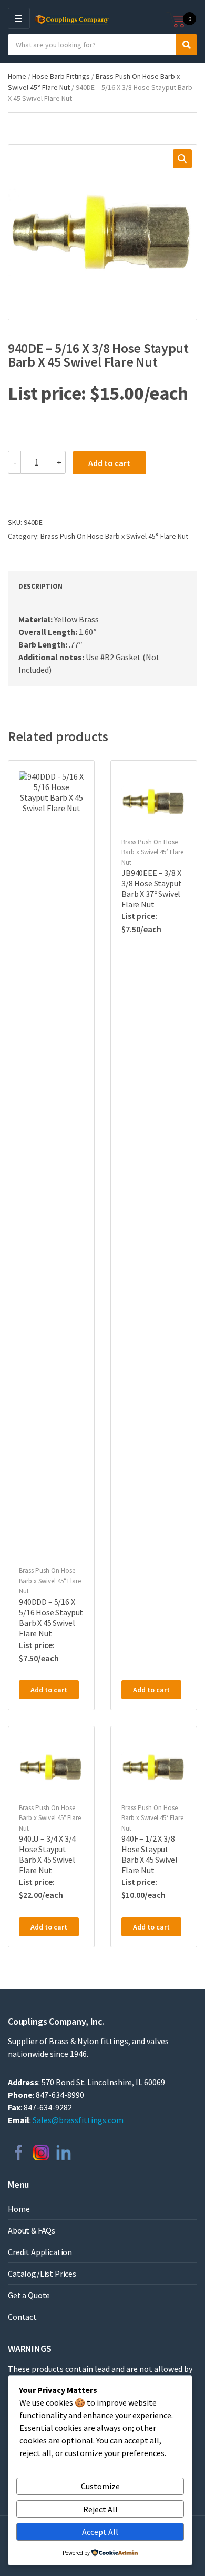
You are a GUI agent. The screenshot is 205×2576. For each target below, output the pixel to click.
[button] (182, 159)
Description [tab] (40, 586)
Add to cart (109, 463)
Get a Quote (29, 2295)
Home (17, 76)
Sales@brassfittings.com (78, 2120)
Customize (100, 2486)
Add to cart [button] (49, 1690)
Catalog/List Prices (42, 2274)
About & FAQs (32, 2230)
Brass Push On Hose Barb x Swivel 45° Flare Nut (114, 536)
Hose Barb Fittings (61, 76)
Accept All (100, 2532)
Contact (22, 2317)
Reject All (100, 2509)
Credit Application (40, 2252)
